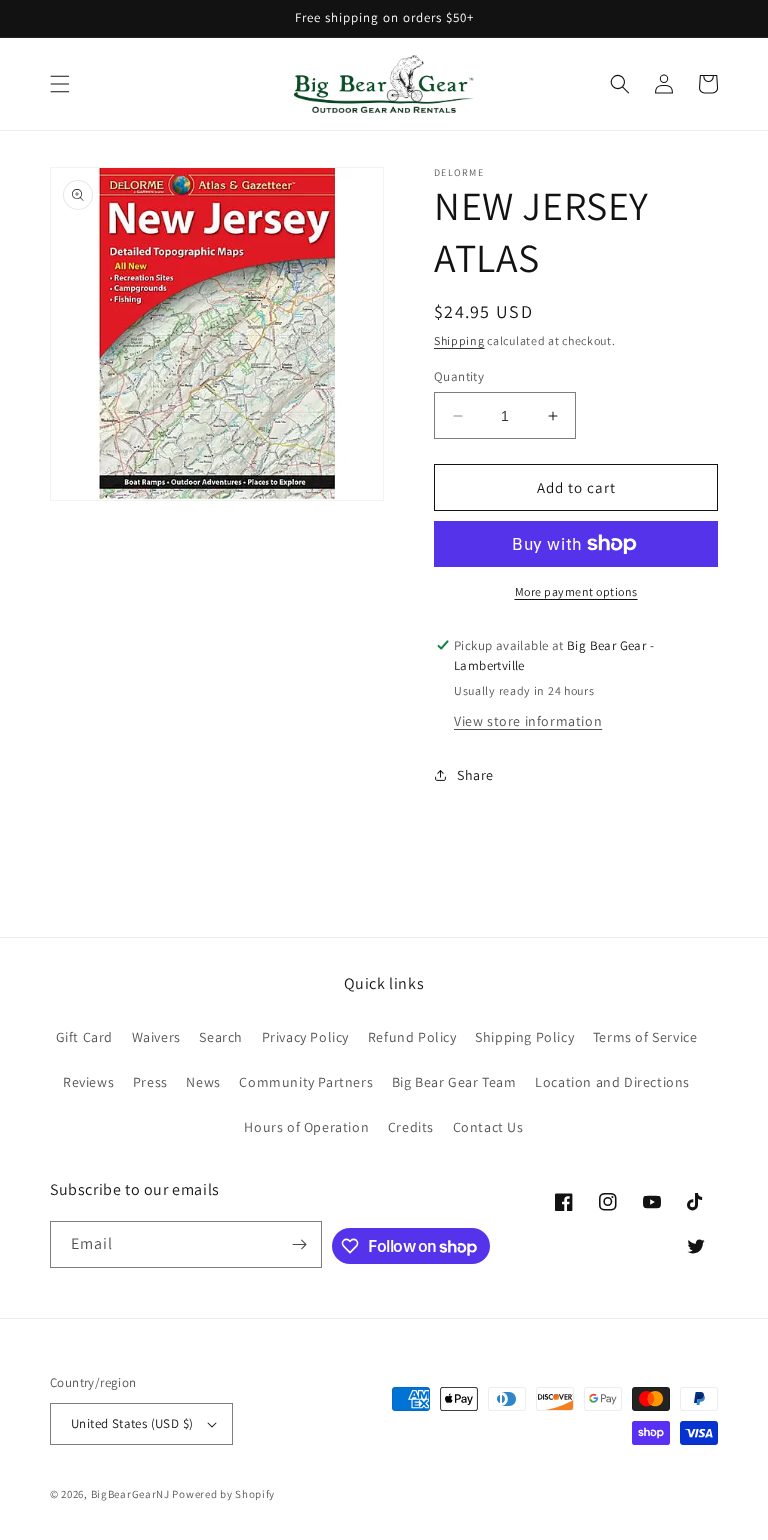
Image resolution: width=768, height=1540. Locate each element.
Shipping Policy (524, 1037)
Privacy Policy (305, 1037)
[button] (60, 84)
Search (221, 1037)
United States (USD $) (132, 1423)
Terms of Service (645, 1037)
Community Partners (306, 1082)
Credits (411, 1127)
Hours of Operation (306, 1127)
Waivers (156, 1037)
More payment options (576, 591)
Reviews (88, 1082)
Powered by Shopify (223, 1494)
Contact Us (488, 1127)
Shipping (459, 340)
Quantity (459, 376)
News (203, 1082)
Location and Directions (612, 1082)
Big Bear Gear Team (454, 1082)
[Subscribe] (299, 1244)
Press (150, 1082)
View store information (528, 721)
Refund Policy (412, 1037)
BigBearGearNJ (130, 1494)
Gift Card (84, 1037)
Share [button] (475, 775)
